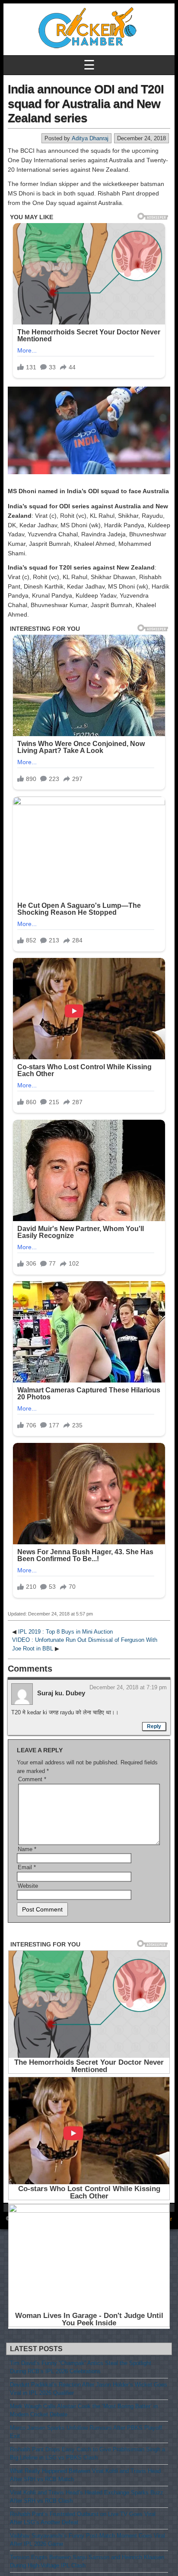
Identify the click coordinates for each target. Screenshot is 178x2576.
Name (27, 1849)
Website (28, 1886)
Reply (154, 1726)
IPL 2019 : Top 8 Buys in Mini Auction (65, 1632)
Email (27, 1867)
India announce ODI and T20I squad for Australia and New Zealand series (86, 104)
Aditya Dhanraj (90, 138)
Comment (32, 1779)
